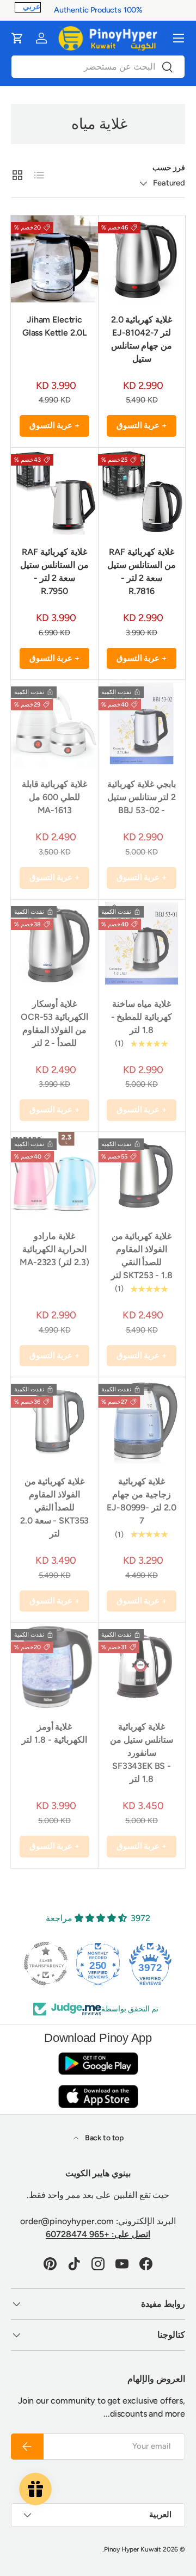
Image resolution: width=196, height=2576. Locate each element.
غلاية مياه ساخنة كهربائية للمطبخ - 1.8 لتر (142, 1017)
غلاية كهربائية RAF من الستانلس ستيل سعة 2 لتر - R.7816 (142, 571)
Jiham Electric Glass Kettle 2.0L (54, 326)
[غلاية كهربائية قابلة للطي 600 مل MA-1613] (54, 723)
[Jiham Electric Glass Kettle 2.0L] (54, 259)
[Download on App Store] (98, 2096)
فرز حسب (169, 168)
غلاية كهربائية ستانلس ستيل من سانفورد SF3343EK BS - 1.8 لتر (142, 1753)
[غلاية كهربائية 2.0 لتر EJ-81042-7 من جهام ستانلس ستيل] (142, 259)
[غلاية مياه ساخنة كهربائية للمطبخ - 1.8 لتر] (142, 943)
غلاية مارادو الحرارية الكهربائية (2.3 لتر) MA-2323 (54, 1249)
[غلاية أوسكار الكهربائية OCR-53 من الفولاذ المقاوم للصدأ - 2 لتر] (54, 943)
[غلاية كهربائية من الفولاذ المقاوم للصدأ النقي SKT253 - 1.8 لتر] (142, 1175)
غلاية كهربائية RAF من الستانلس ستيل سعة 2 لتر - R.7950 (54, 571)
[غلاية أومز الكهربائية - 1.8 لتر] (54, 1666)
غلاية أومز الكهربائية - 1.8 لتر (54, 1733)
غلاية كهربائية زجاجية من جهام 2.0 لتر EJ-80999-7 (141, 1501)
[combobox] (98, 67)
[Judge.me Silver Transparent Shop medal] (46, 1964)
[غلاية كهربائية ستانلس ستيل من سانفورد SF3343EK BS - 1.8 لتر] (142, 1666)
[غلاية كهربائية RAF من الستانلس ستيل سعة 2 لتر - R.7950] (54, 491)
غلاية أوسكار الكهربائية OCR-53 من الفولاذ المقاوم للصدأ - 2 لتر (54, 1023)
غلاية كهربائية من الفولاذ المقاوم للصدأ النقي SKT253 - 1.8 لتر (142, 1256)
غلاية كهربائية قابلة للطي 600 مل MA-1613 (55, 797)
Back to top (103, 2138)
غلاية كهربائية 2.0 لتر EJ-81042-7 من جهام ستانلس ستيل (142, 339)
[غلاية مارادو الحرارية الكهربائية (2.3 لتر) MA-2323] (54, 1175)
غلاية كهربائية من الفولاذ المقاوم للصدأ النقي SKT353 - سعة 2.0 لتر (54, 1507)
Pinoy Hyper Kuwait (133, 2549)
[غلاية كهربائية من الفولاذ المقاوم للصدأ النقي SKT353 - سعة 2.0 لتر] (54, 1421)
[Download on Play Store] (98, 2063)
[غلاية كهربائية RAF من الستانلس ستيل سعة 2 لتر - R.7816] (142, 491)
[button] (17, 38)
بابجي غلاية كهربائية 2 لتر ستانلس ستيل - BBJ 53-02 (142, 797)
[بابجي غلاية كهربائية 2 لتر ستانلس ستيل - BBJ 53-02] (142, 723)
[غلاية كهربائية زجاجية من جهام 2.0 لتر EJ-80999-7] (142, 1421)
